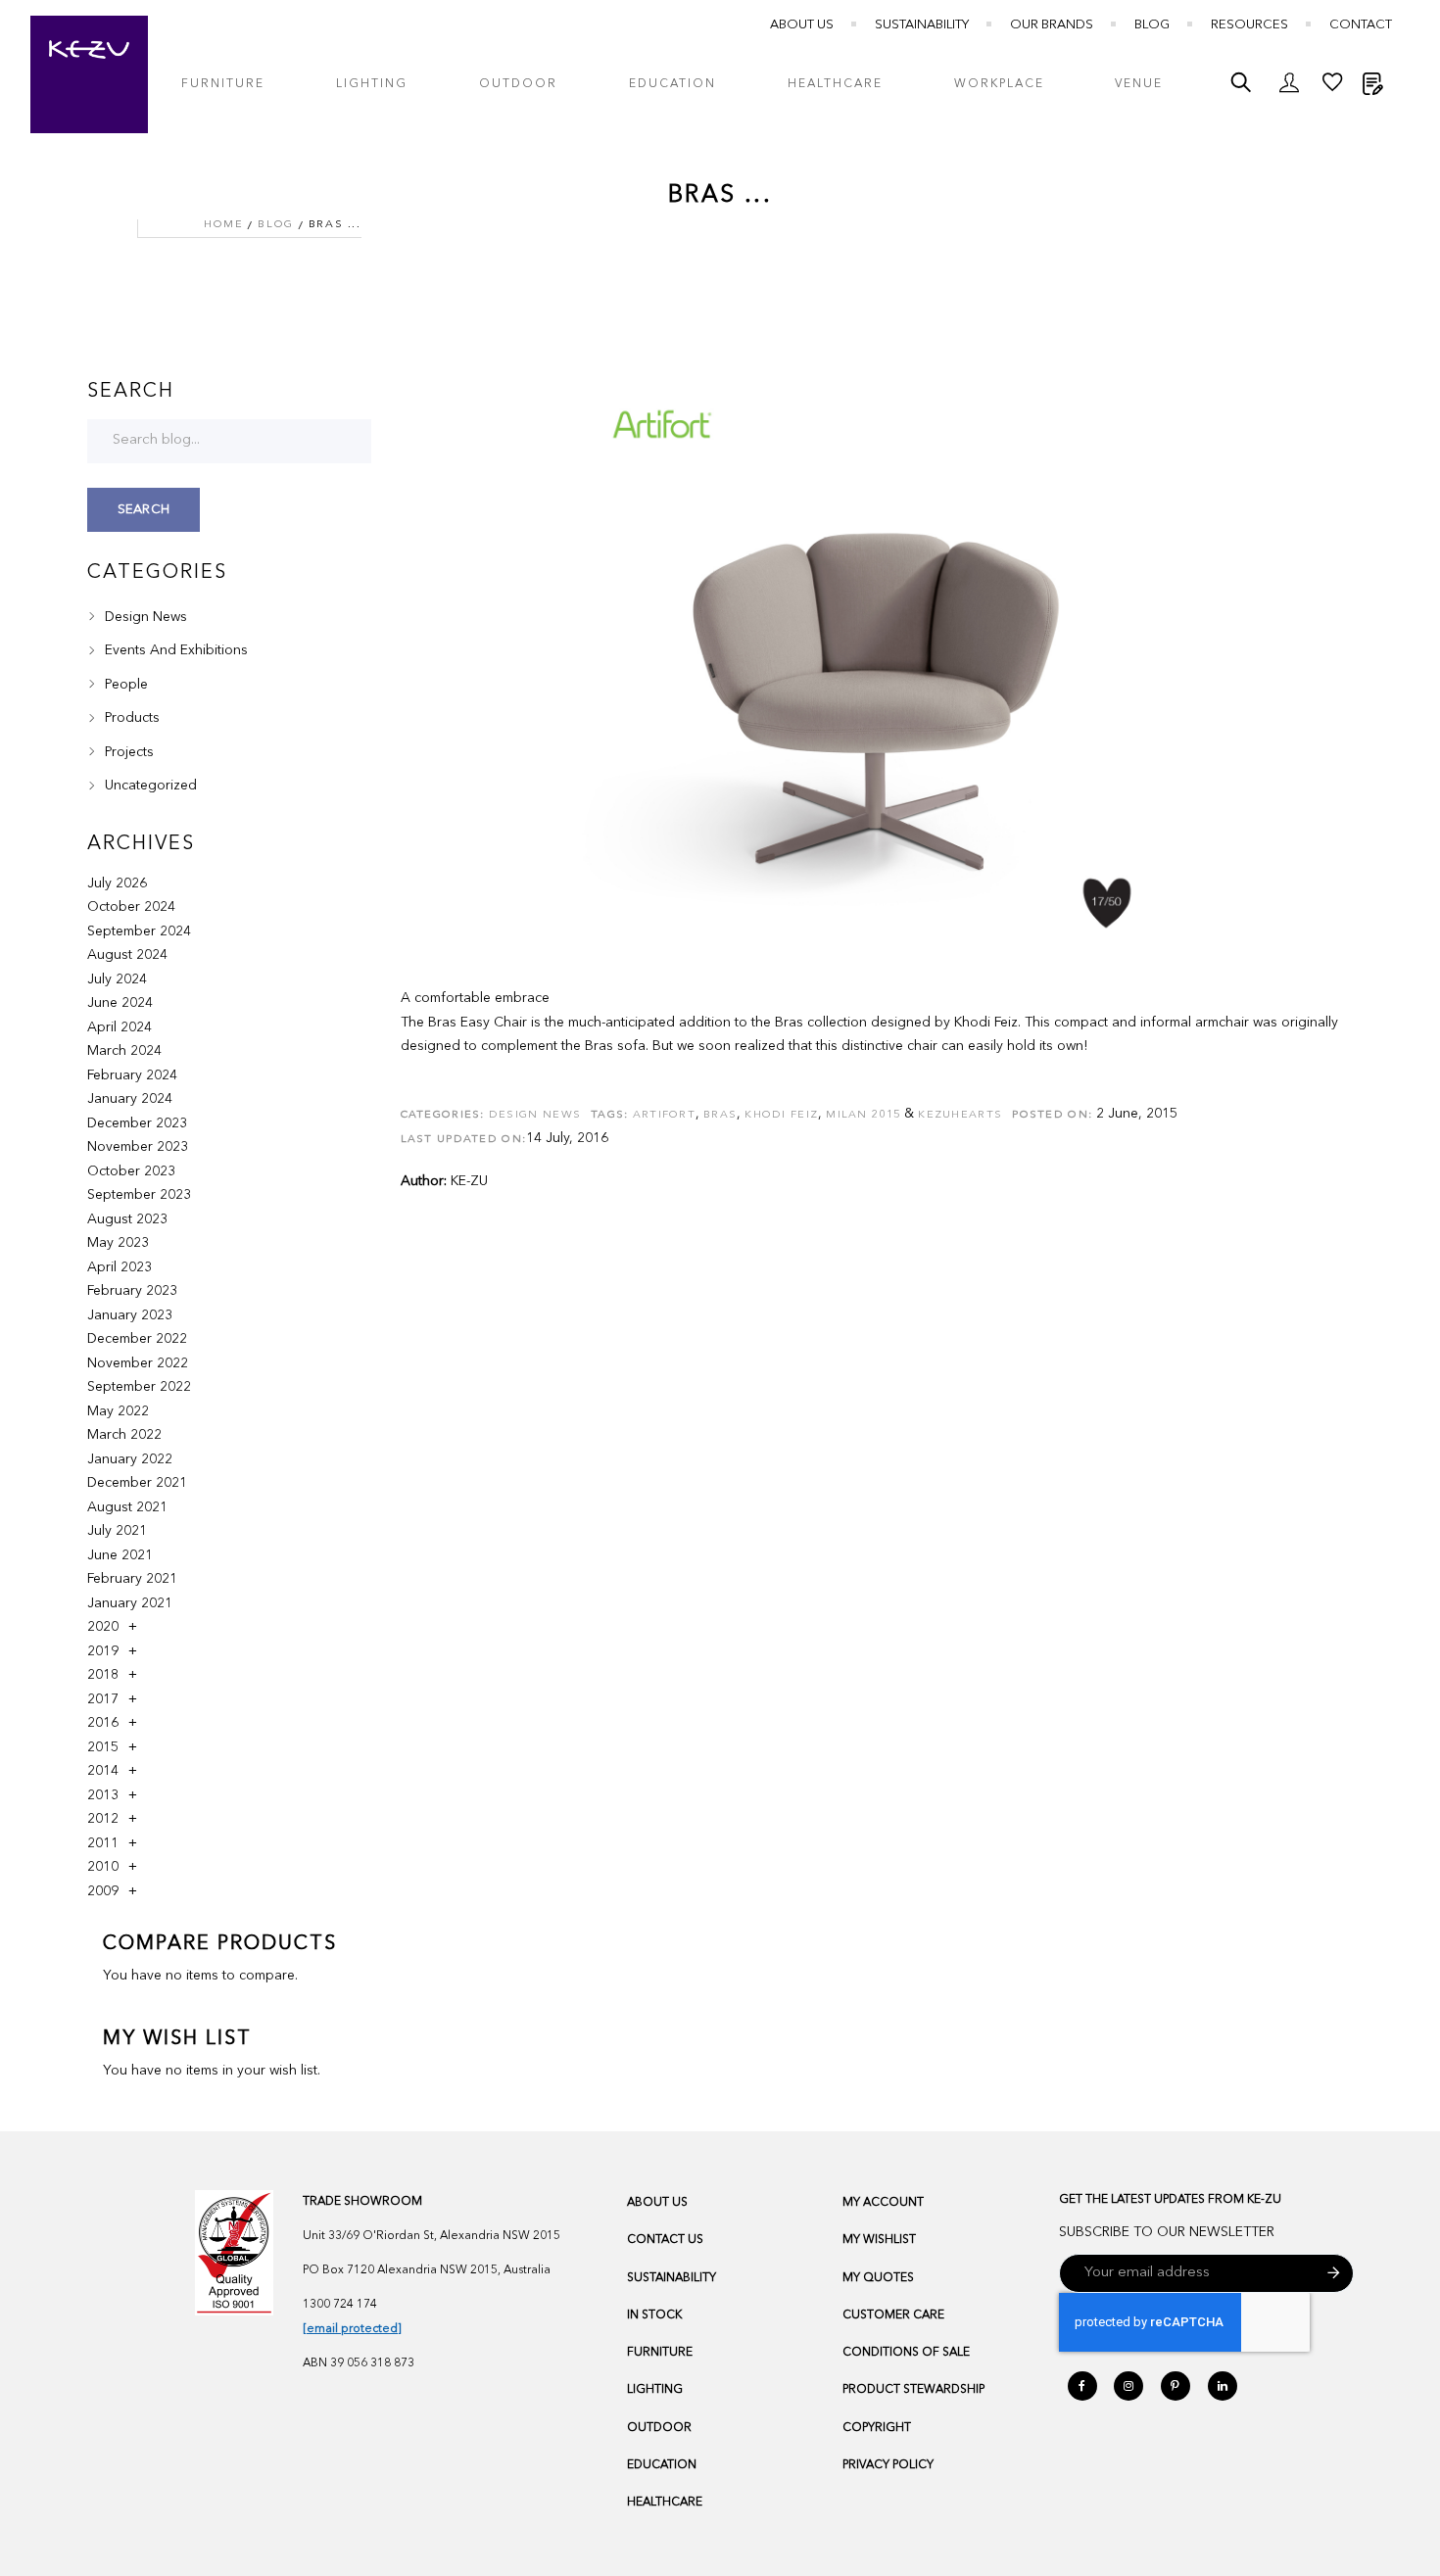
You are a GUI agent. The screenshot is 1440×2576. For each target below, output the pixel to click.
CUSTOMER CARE (893, 2315)
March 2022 (124, 1435)
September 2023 (139, 1195)
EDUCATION (662, 2465)
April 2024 (120, 1027)
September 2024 (139, 931)
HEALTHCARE (665, 2503)
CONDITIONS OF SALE (906, 2353)
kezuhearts (960, 1115)
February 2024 (132, 1075)
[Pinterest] (1176, 2386)
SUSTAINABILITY (672, 2278)
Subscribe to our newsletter (1167, 2232)
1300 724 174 (340, 2305)
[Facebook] (1082, 2386)
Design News (535, 1115)
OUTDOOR (659, 2428)
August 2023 (127, 1219)
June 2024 (120, 1003)
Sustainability (922, 25)
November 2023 (138, 1147)
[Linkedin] (1223, 2386)
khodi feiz (781, 1115)
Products (130, 718)
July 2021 (117, 1531)
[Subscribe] (1334, 2273)
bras (720, 1115)
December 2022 (137, 1339)
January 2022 (130, 1459)
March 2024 (124, 1051)
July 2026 (117, 883)
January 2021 (130, 1603)
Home (223, 225)
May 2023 (118, 1243)
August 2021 (127, 1507)
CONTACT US (665, 2240)
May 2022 (118, 1411)
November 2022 (138, 1363)
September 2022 (139, 1387)
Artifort (664, 1115)
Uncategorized (149, 786)
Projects (127, 752)
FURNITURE (660, 2353)
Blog (1152, 25)
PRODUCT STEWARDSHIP (913, 2390)
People (124, 685)
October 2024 (131, 907)
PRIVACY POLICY (888, 2465)
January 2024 (130, 1099)
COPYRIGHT (877, 2428)
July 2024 (117, 979)
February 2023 (132, 1291)
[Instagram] (1128, 2386)
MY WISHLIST (879, 2240)
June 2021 (120, 1555)
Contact (1361, 25)
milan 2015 (863, 1115)
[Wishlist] (1332, 87)
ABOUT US (657, 2203)
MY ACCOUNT (883, 2203)
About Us (802, 25)
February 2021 (132, 1579)
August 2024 (127, 955)
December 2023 (137, 1123)
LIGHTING (655, 2390)
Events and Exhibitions (174, 650)
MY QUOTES (878, 2278)
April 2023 (120, 1267)
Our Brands (1052, 25)
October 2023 (131, 1171)
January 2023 (130, 1315)
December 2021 (137, 1483)
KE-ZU (469, 1181)
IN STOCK (654, 2315)
